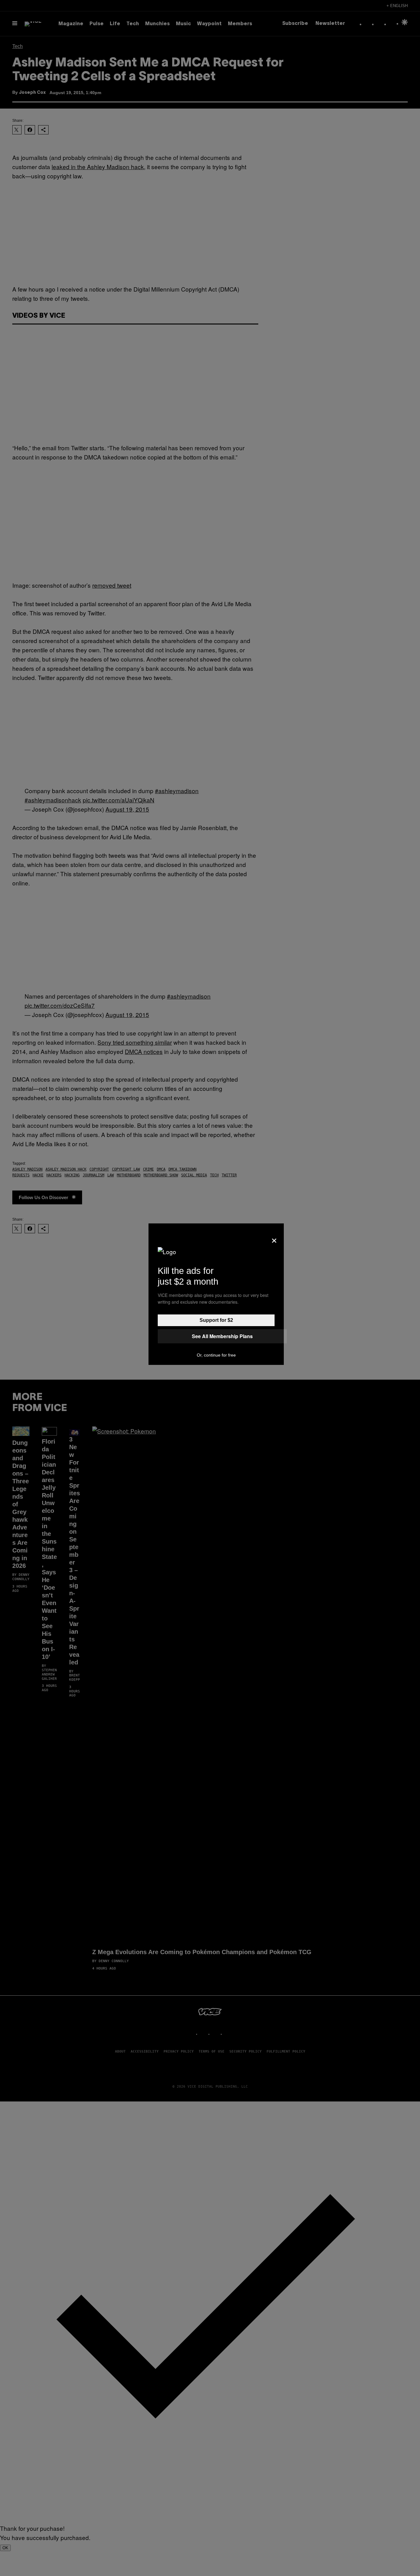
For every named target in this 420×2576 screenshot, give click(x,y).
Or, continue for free (216, 1355)
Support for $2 (216, 1320)
